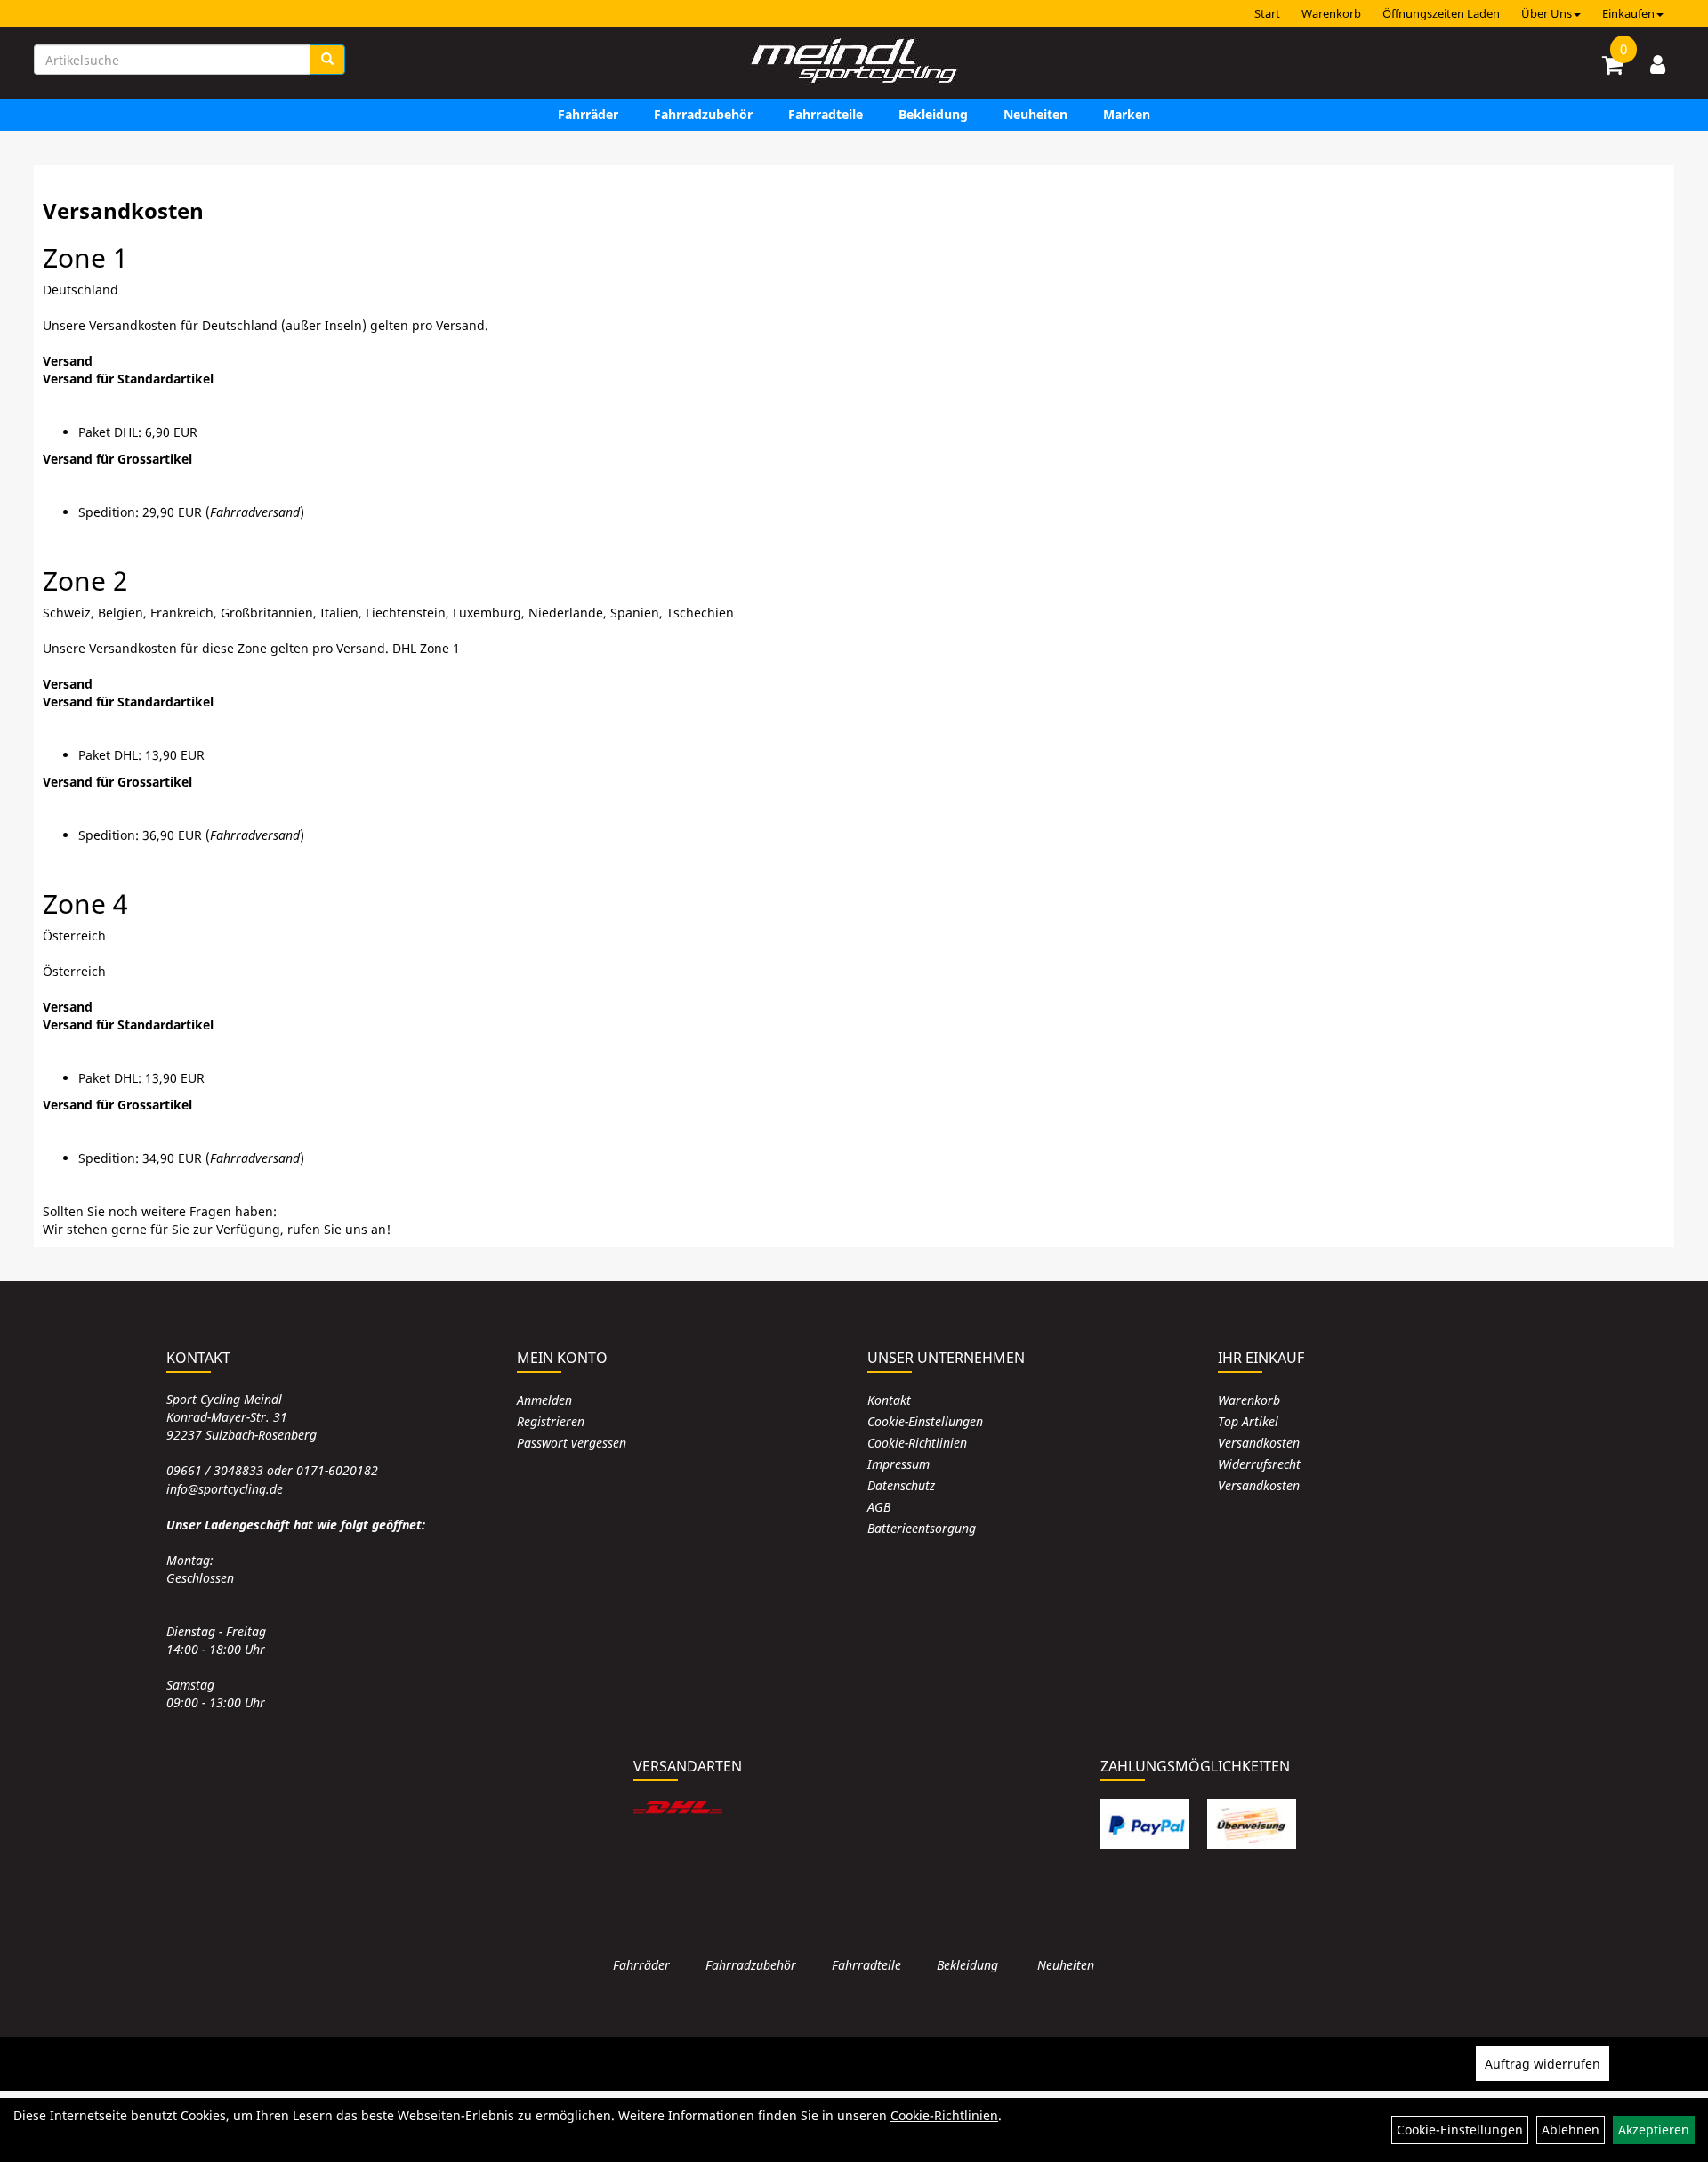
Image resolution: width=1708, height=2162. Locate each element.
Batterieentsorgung (922, 1528)
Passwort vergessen (572, 1443)
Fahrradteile (826, 114)
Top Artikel (1248, 1421)
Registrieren (551, 1421)
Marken (1127, 114)
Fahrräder (588, 114)
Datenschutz (901, 1485)
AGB (879, 1507)
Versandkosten (1259, 1443)
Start (1267, 13)
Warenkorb (1331, 13)
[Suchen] (327, 60)
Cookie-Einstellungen (925, 1421)
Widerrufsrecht (1259, 1464)
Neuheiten (1035, 114)
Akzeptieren (1654, 2130)
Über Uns (1547, 13)
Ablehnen (1571, 2130)
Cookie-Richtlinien (917, 1443)
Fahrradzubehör (703, 114)
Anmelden (544, 1400)
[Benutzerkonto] (1658, 64)
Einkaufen (1628, 13)
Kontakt (889, 1400)
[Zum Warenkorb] (1613, 68)
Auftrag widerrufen (1543, 2064)
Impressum (898, 1464)
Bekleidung (933, 114)
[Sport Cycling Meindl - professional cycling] (854, 62)
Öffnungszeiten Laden (1441, 13)
